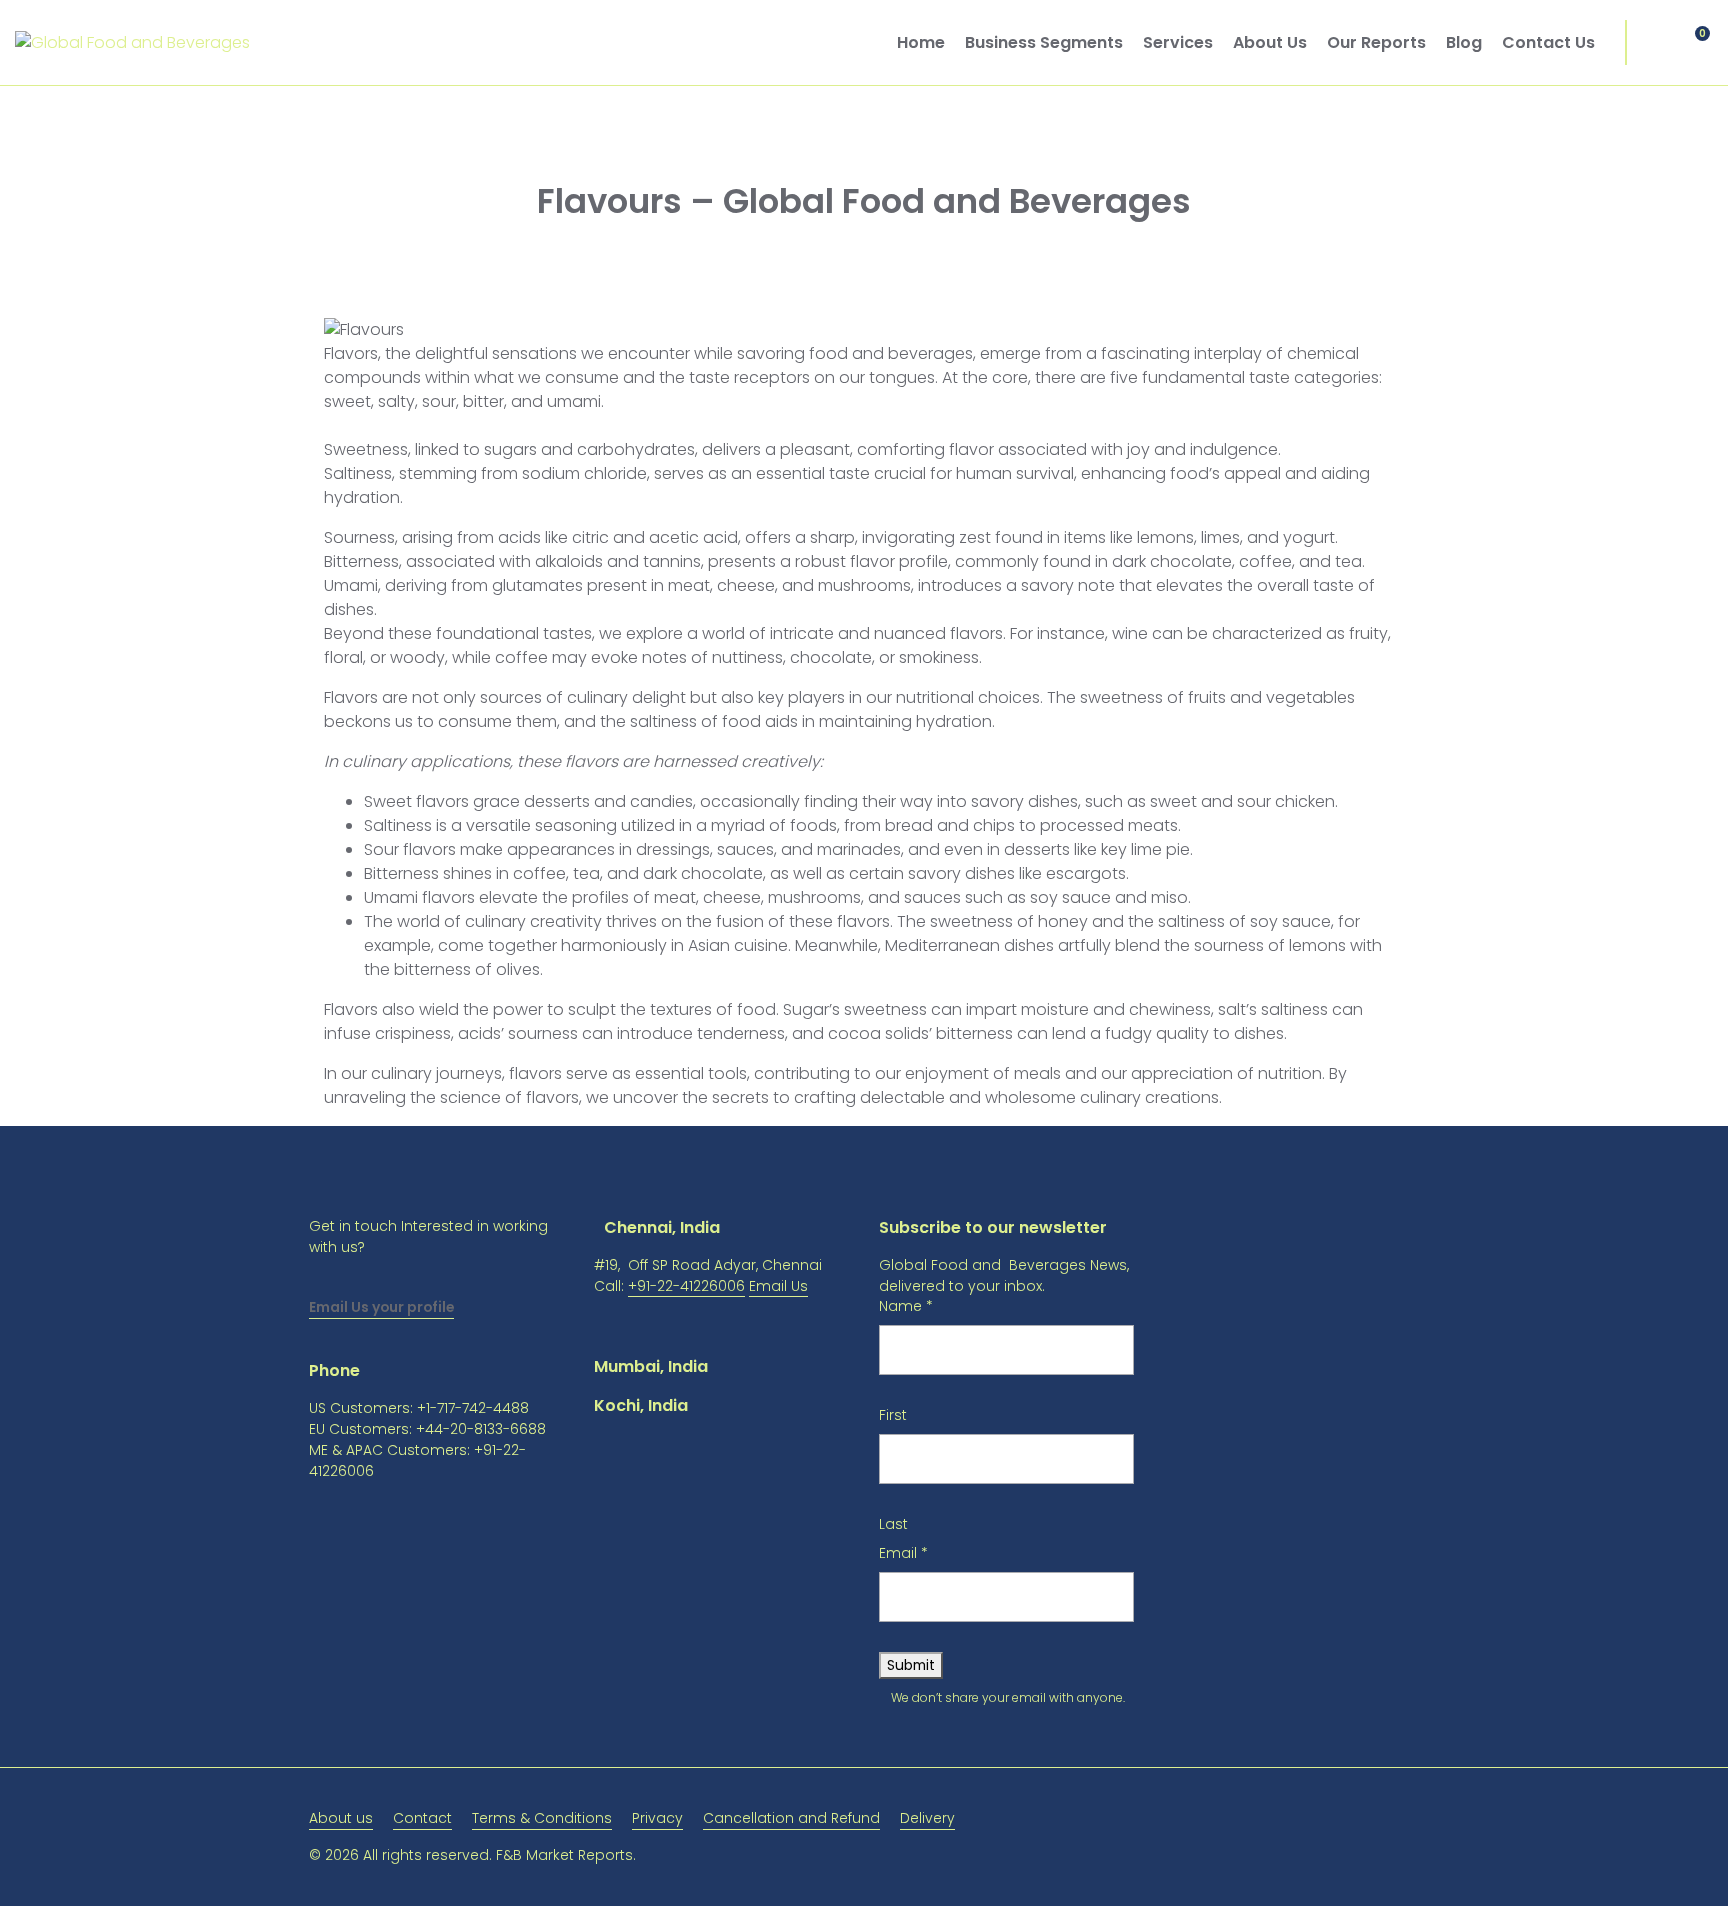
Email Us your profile (381, 1307)
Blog (1464, 42)
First (893, 1415)
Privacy (657, 1818)
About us (341, 1818)
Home (921, 42)
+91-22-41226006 (686, 1286)
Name (906, 1306)
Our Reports (1376, 42)
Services (1178, 42)
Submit (911, 1665)
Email (903, 1553)
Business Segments (1044, 42)
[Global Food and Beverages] (132, 42)
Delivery (927, 1818)
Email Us (778, 1286)
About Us (1270, 42)
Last (893, 1524)
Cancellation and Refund (791, 1818)
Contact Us (1548, 42)
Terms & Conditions (542, 1818)
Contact (422, 1818)
